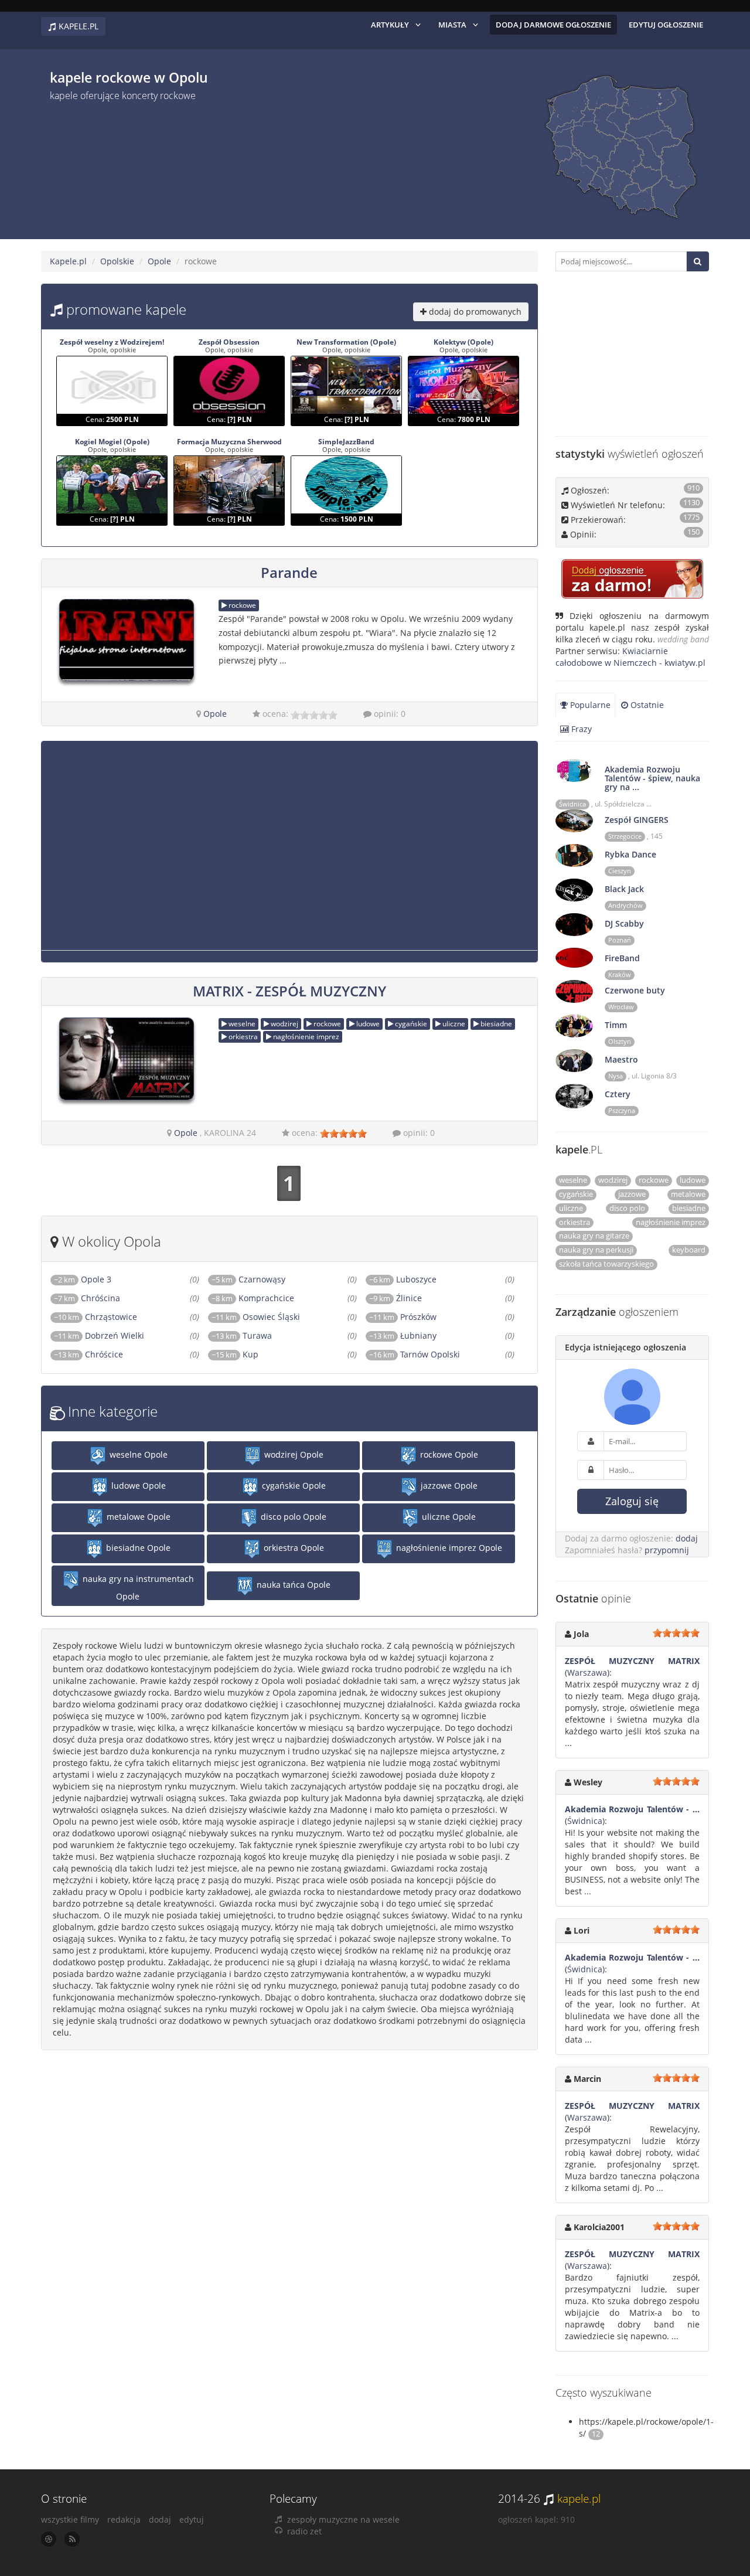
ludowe (367, 1024)
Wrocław (621, 1007)
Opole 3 (83, 1279)
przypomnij (667, 1550)
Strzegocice (625, 836)
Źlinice (396, 1298)
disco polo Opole (292, 1517)
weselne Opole (137, 1454)
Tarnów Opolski (415, 1354)
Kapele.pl (68, 261)
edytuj (192, 2519)
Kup (235, 1354)
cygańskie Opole (293, 1486)
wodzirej (284, 1024)
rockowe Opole (448, 1454)
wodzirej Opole (293, 1454)
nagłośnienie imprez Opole (448, 1548)
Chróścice (88, 1354)
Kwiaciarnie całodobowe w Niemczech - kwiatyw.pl (630, 657)
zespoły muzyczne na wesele (343, 2519)
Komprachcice (253, 1298)
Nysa (616, 1076)
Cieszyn (620, 871)
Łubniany (403, 1335)
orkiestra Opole (293, 1548)
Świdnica (572, 804)
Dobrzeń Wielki (99, 1335)
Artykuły (390, 25)
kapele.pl (579, 2499)
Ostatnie (646, 705)
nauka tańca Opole (292, 1585)
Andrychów (625, 906)
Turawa (242, 1335)
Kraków (620, 975)
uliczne (453, 1024)
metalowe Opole (137, 1517)
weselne (241, 1024)
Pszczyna (622, 1111)
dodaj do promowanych (474, 312)
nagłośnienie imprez (305, 1037)
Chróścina (87, 1298)
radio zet (304, 2531)
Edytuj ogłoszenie (666, 25)
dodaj (687, 1538)
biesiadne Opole (137, 1548)
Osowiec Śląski (256, 1317)
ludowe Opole (137, 1486)
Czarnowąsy (248, 1279)
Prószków (403, 1317)
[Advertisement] (270, 166)
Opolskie (117, 261)
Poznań (620, 940)
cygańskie (410, 1024)
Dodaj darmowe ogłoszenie (553, 25)
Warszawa (587, 1672)
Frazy (580, 729)
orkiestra (242, 1037)
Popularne (589, 705)
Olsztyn (620, 1042)
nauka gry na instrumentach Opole (137, 1588)
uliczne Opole (448, 1517)
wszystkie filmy (70, 2519)
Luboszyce (403, 1279)
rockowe (241, 605)
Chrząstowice (96, 1317)
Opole (159, 261)
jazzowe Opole (448, 1486)
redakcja (124, 2519)
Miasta (452, 25)
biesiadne (495, 1024)
